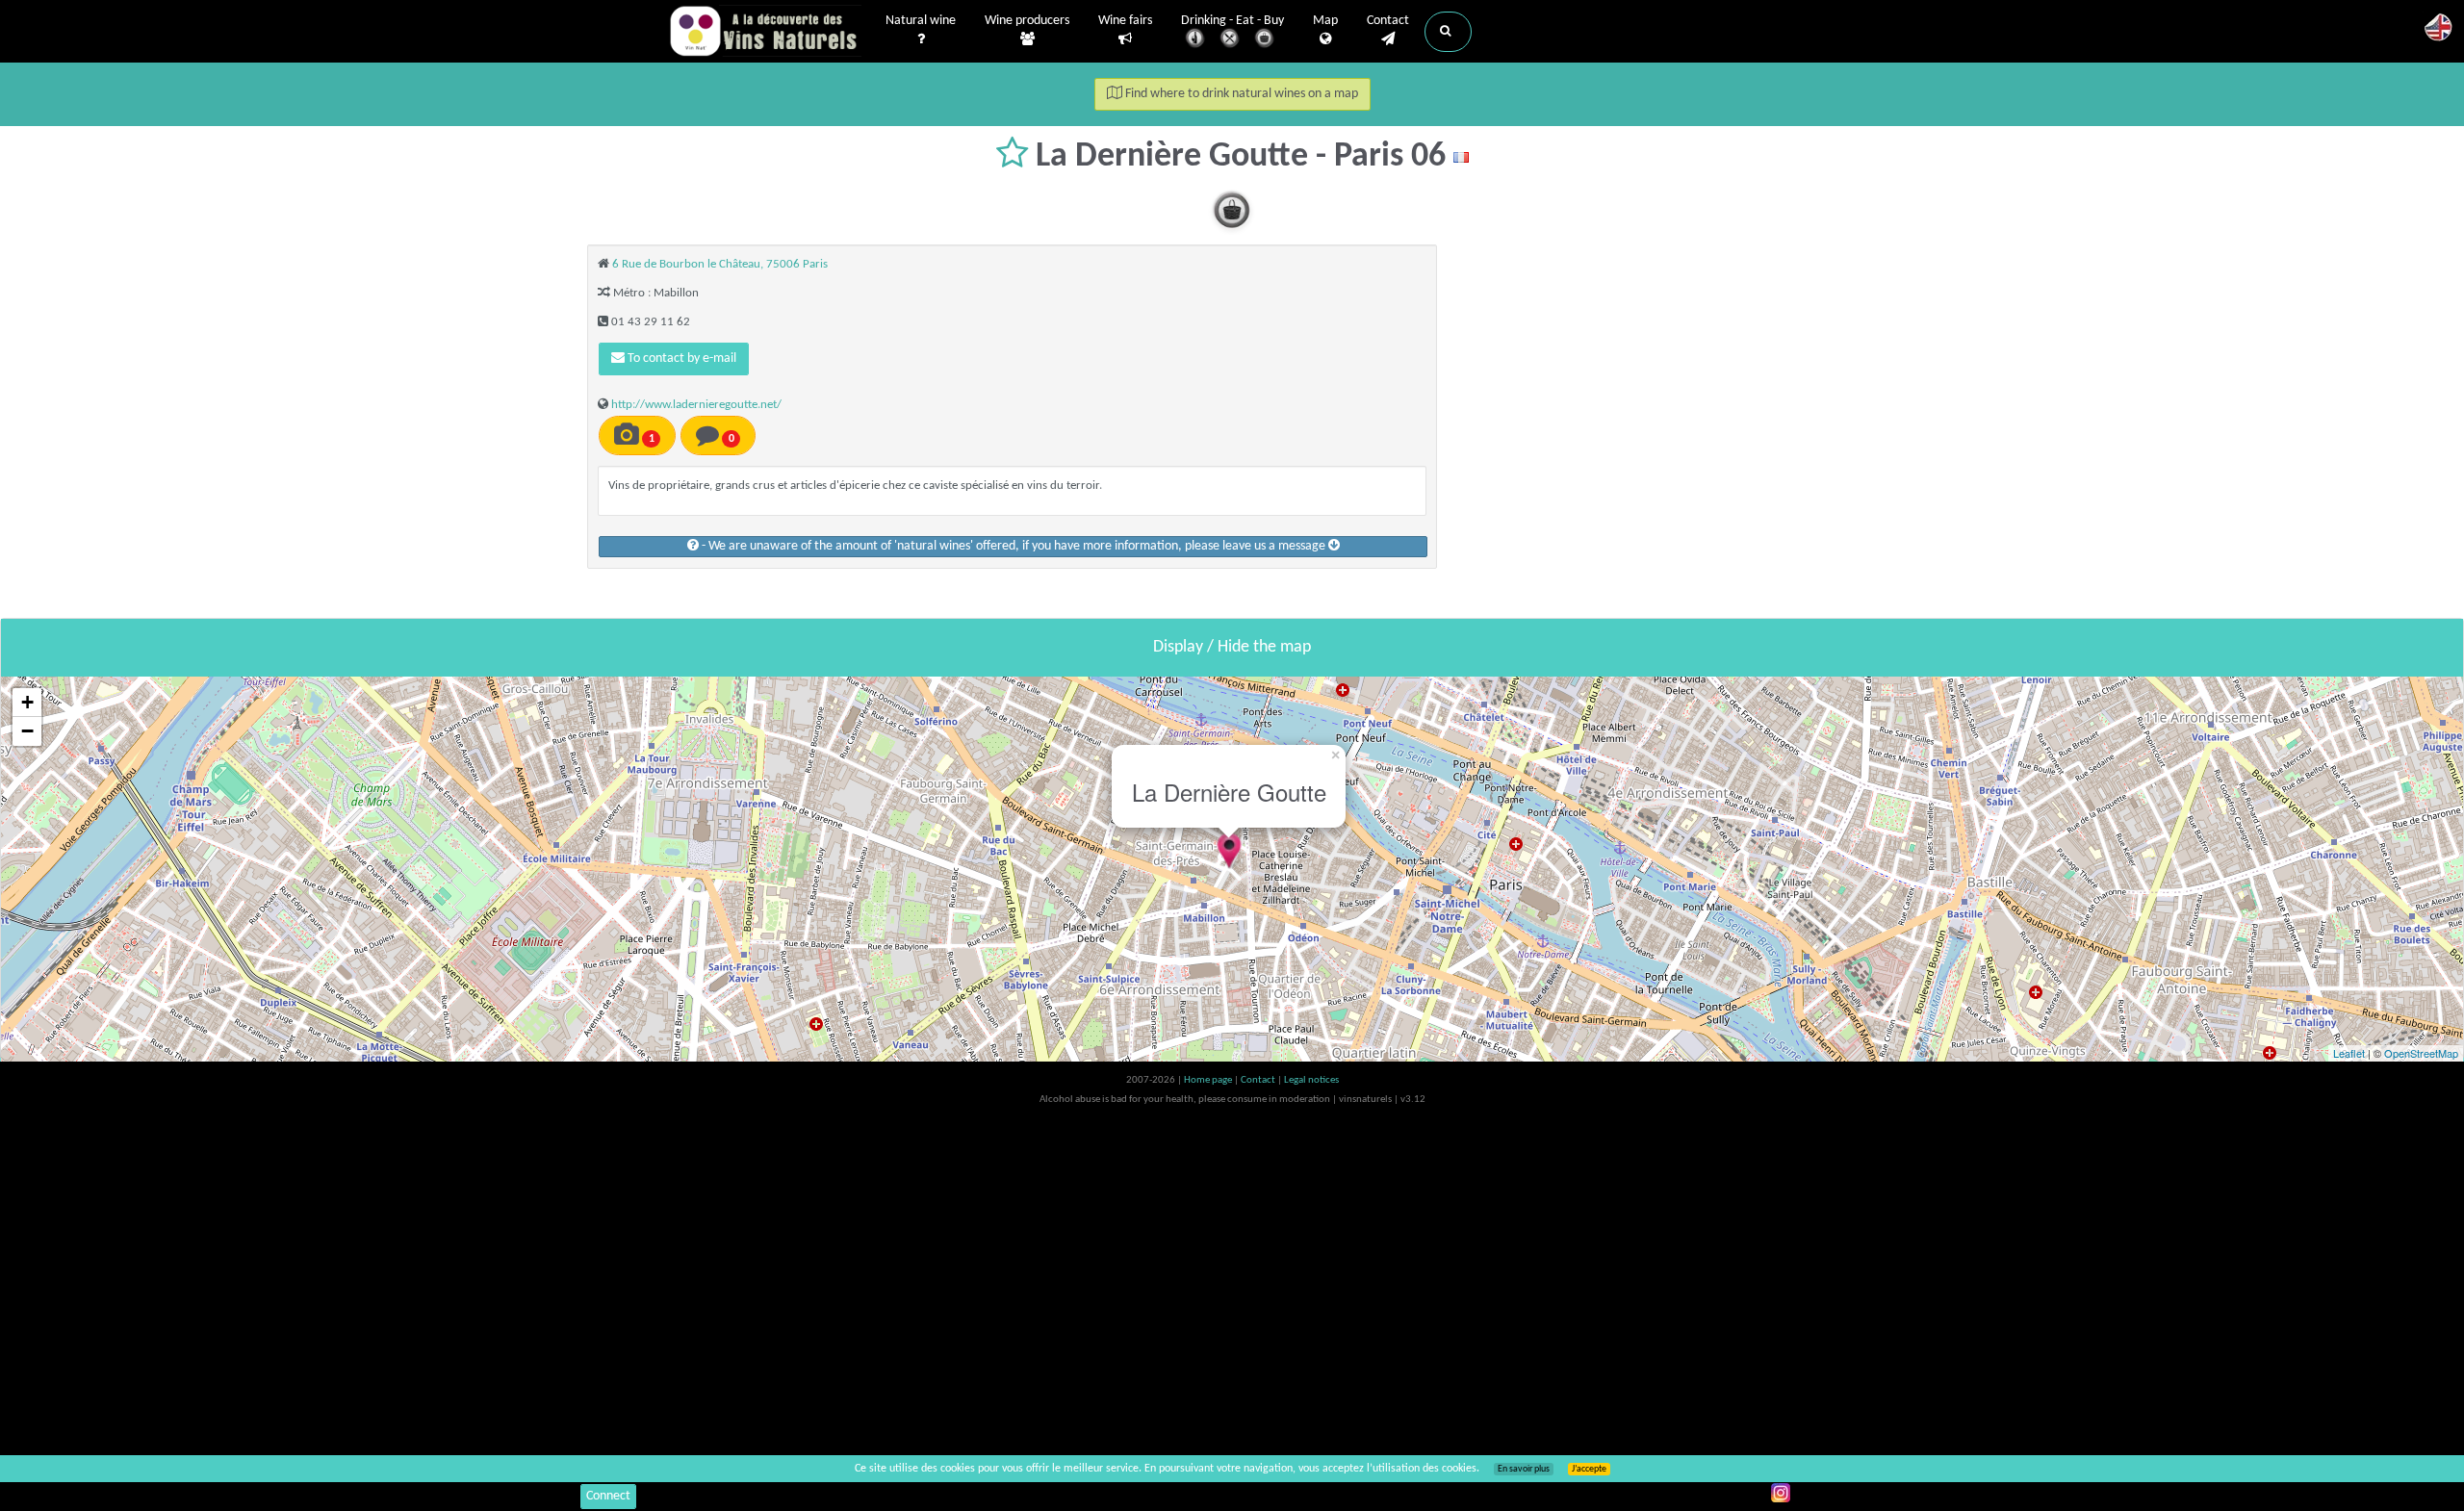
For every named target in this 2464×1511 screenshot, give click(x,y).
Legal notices (1311, 1080)
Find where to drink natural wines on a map (1240, 94)
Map (1325, 21)
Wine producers (1027, 21)
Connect (608, 1496)
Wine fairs (1125, 21)
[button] (1448, 32)
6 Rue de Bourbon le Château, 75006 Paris (720, 264)
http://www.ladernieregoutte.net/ (696, 405)
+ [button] (27, 702)
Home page (1209, 1080)
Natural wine (921, 21)
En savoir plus (1524, 1469)
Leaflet (2349, 1053)
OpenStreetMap (2421, 1053)
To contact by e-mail (680, 359)
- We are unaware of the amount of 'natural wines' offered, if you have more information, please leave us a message (1014, 546)
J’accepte (1589, 1469)
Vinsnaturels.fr (765, 31)
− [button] (27, 731)
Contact (1388, 21)
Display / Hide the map (1232, 647)
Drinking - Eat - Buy (1232, 21)
